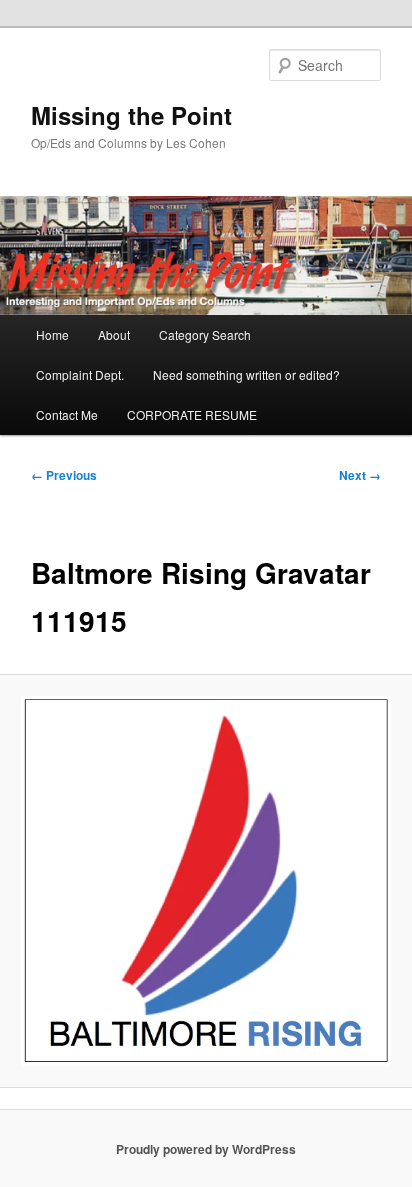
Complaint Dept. (80, 374)
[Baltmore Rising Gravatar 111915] (205, 880)
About (114, 334)
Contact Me (67, 414)
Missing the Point (131, 115)
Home (52, 334)
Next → (360, 475)
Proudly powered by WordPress (206, 1149)
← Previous (64, 475)
